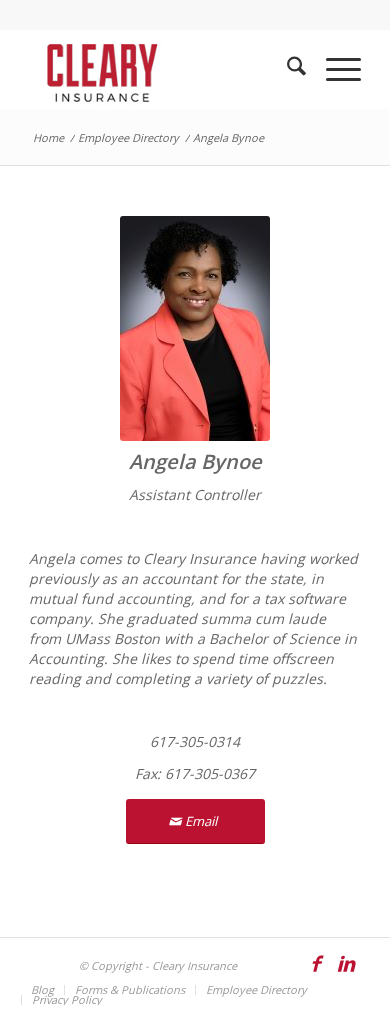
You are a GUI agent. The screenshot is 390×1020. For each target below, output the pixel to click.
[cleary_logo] (161, 69)
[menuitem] (286, 69)
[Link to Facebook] (316, 973)
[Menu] (333, 69)
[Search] (286, 69)
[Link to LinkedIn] (346, 973)
